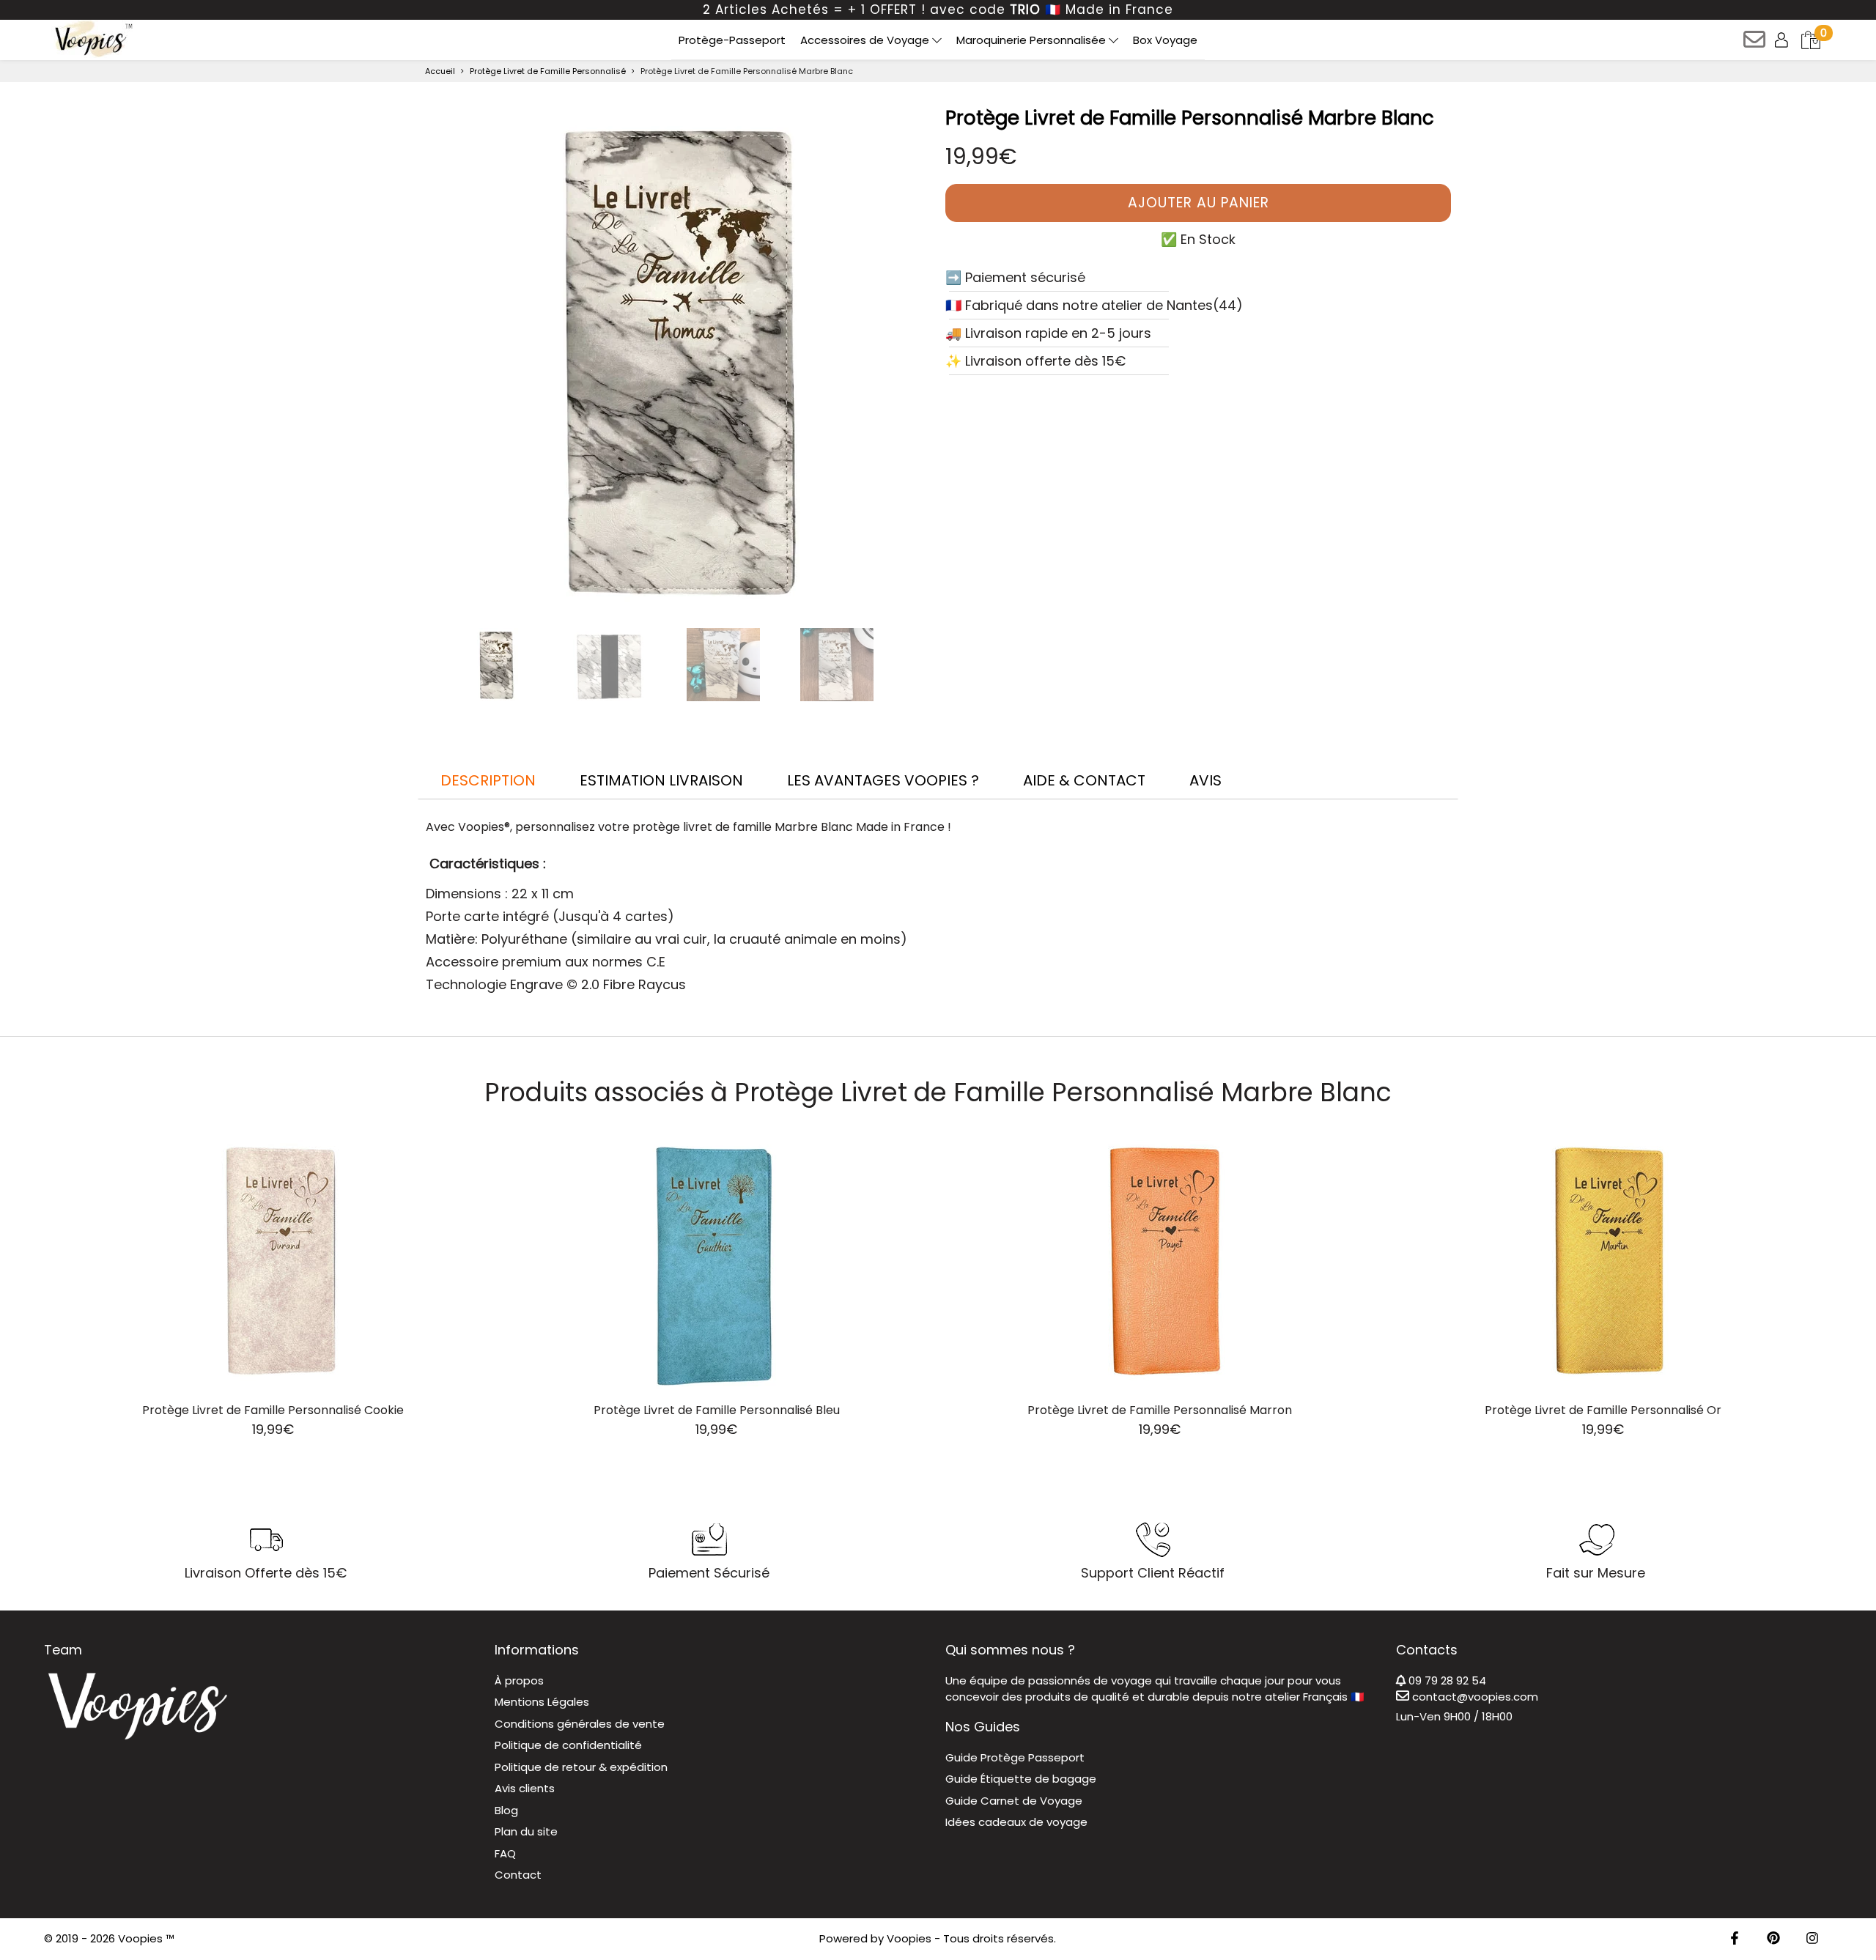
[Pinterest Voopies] (1773, 1939)
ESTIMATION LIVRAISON (661, 780)
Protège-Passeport (732, 40)
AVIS (1205, 780)
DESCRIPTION (488, 780)
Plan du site (526, 1831)
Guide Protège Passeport (1015, 1757)
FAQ (505, 1853)
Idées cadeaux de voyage (1016, 1822)
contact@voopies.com (1474, 1697)
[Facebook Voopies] (1735, 1939)
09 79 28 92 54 (1446, 1680)
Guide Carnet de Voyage (1014, 1801)
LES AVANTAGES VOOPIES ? (883, 780)
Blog (506, 1810)
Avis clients (525, 1788)
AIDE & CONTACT (1084, 780)
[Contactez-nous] (1755, 44)
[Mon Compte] (1783, 39)
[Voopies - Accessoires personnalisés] (92, 39)
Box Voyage (1165, 40)
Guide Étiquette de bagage (1021, 1779)
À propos (519, 1680)
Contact (518, 1875)
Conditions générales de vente (580, 1724)
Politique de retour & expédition (581, 1767)
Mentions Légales (542, 1702)
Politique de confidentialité (568, 1745)
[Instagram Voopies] (1812, 1939)
